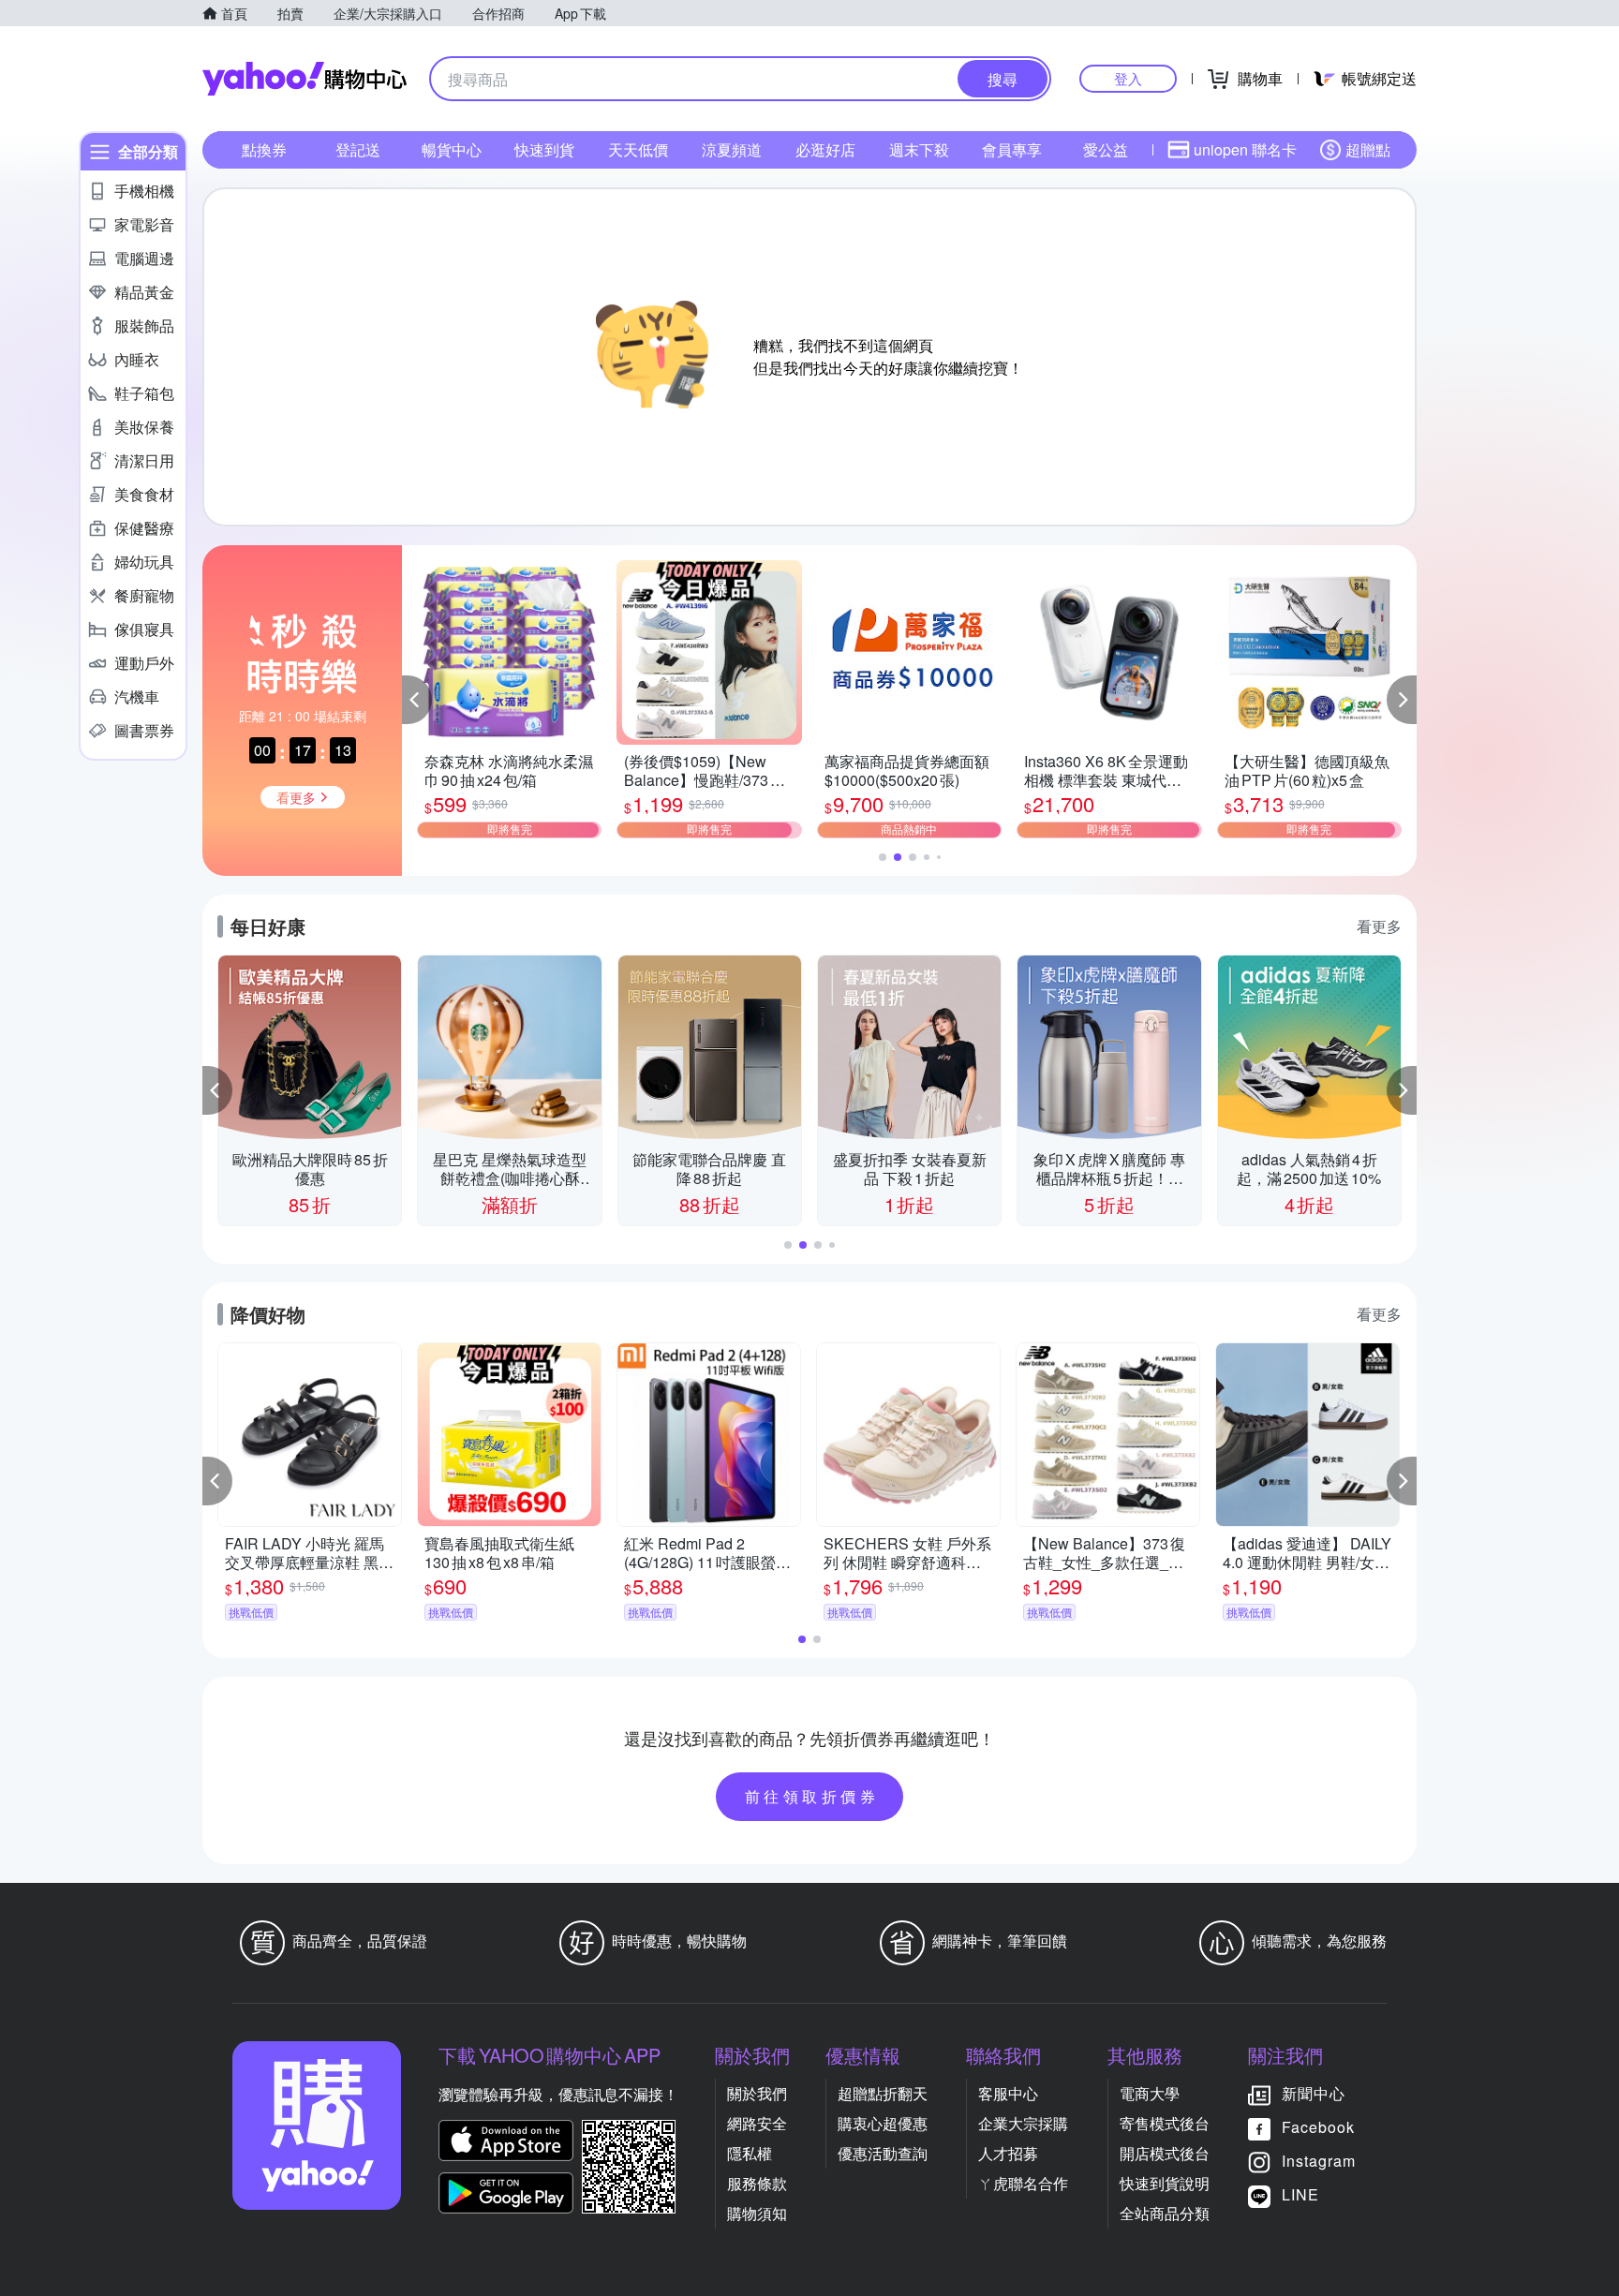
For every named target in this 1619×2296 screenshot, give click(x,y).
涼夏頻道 (732, 149)
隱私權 (750, 2153)
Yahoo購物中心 (304, 79)
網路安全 (757, 2123)
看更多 (1379, 926)
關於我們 (757, 2093)
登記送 (358, 149)
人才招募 (1008, 2153)
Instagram (1319, 2161)
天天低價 (638, 149)
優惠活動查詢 (883, 2153)
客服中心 (1008, 2093)
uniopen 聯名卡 (1245, 149)
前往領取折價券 (812, 1796)
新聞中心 (1314, 2093)
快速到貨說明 (1165, 2183)
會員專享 (1012, 149)
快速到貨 (544, 149)
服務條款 (757, 2183)
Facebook (1318, 2127)
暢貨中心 (452, 149)
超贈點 (1368, 149)
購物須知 (757, 2213)
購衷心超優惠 (883, 2123)
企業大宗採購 (1023, 2123)
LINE (1300, 2194)
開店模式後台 (1165, 2153)
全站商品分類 (1165, 2213)
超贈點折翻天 (883, 2093)
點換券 (264, 149)
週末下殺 (919, 149)
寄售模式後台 (1165, 2123)
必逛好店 (825, 149)
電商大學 (1150, 2093)
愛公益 (1106, 149)
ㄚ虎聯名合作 (1023, 2183)
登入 (1128, 78)
